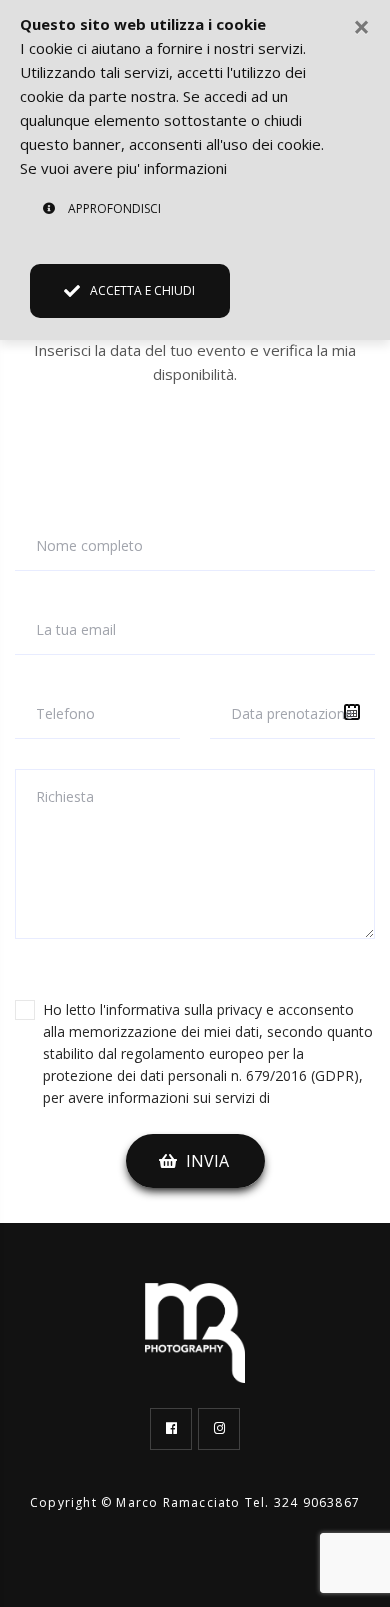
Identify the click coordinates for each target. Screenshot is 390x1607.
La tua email (76, 630)
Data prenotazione (292, 714)
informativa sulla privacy (184, 1009)
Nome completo (89, 546)
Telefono (65, 714)
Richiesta (65, 797)
